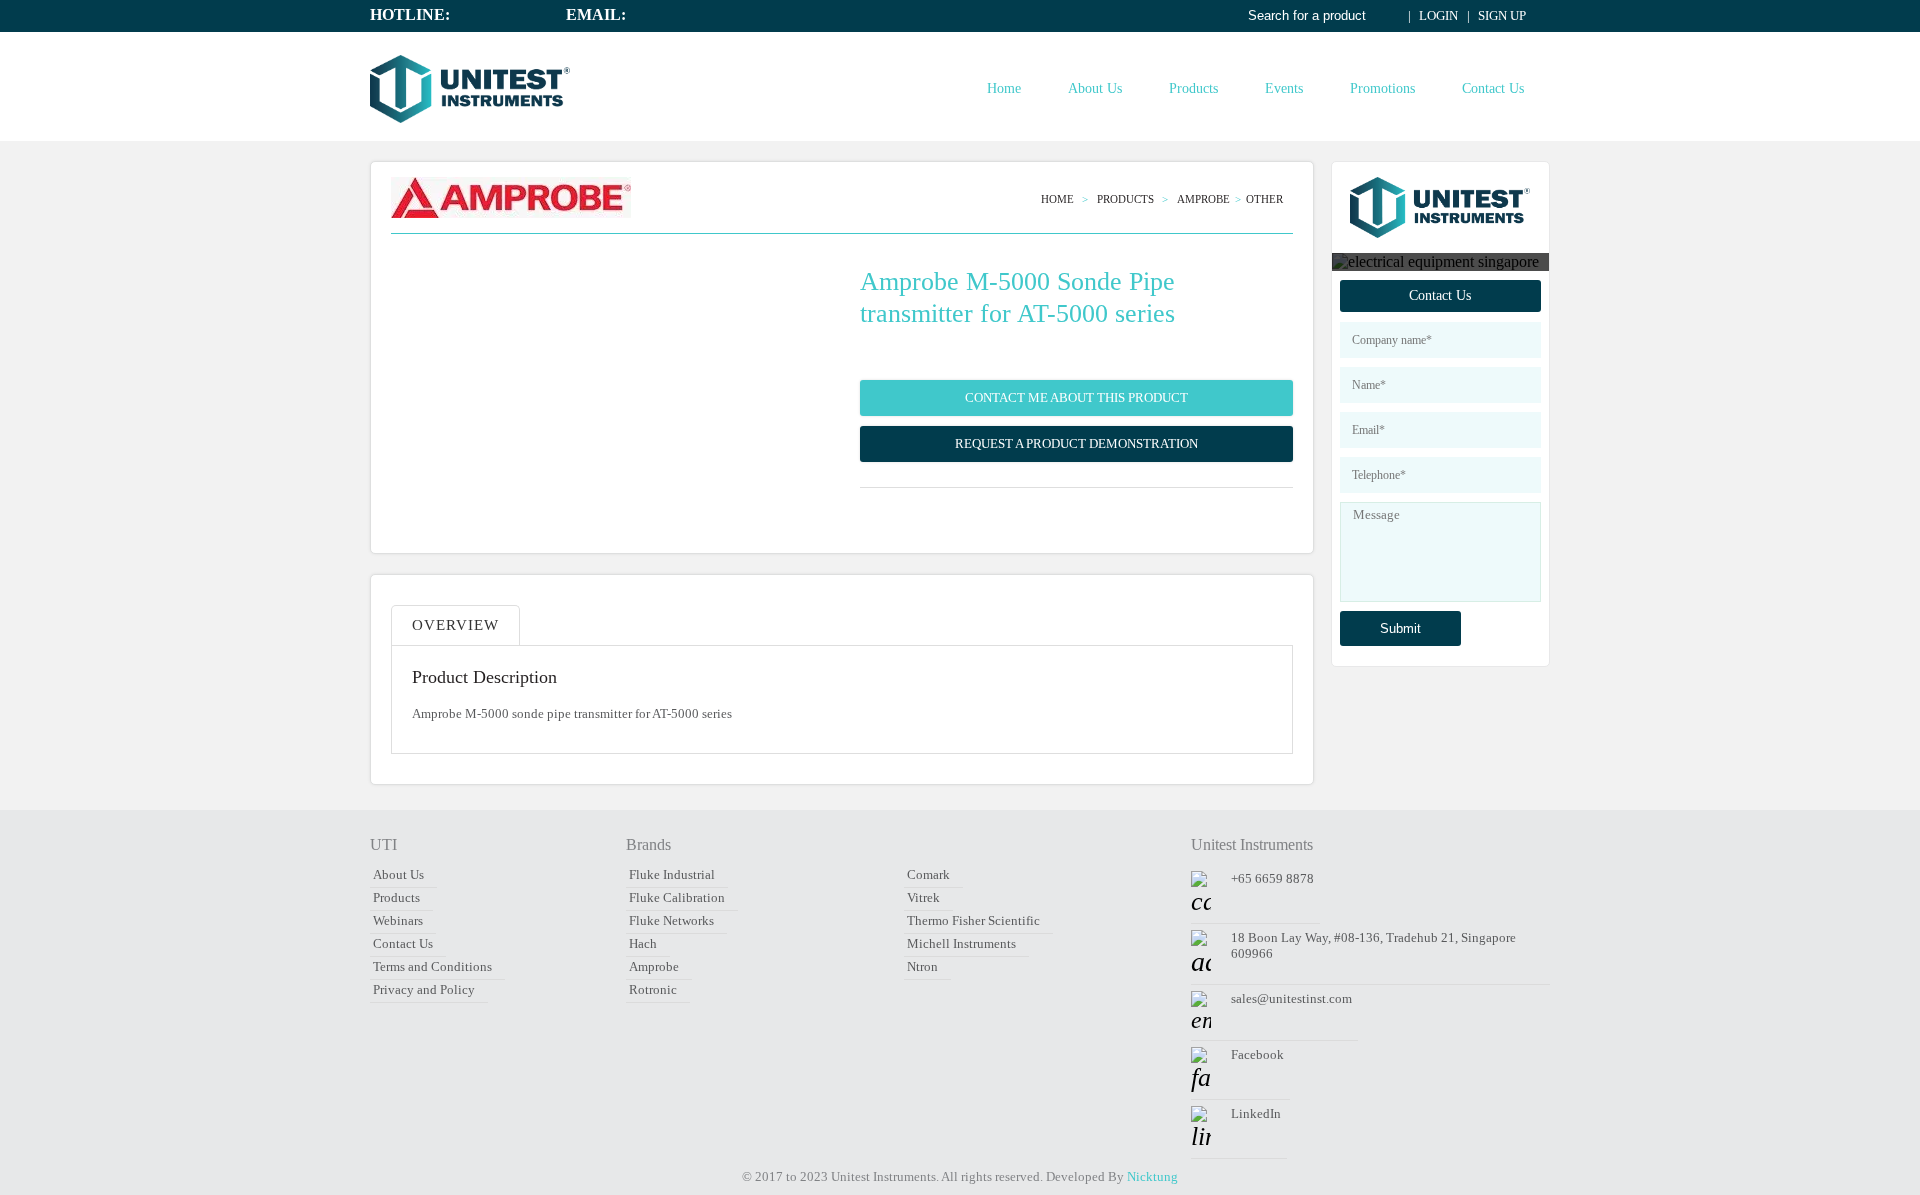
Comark (928, 874)
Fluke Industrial (672, 874)
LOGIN (1437, 15)
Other (1264, 199)
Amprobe (1203, 199)
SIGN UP (1500, 15)
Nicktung (1152, 1176)
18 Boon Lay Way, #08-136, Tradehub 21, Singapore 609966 (1373, 945)
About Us (1095, 88)
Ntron (922, 966)
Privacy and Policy (424, 989)
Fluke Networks (671, 920)
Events (1284, 88)
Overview (455, 625)
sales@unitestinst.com (1291, 998)
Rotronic (653, 989)
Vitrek (923, 897)
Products (1193, 88)
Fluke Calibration (677, 897)
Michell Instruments (961, 943)
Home (1004, 88)
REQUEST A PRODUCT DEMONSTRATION (1076, 443)
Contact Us (1493, 88)
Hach (643, 943)
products (1127, 199)
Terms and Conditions (432, 966)
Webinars (398, 920)
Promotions (1382, 88)
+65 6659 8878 (1272, 878)
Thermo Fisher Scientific (973, 920)
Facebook (1257, 1054)
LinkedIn (1256, 1113)
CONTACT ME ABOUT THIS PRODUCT (1076, 397)
